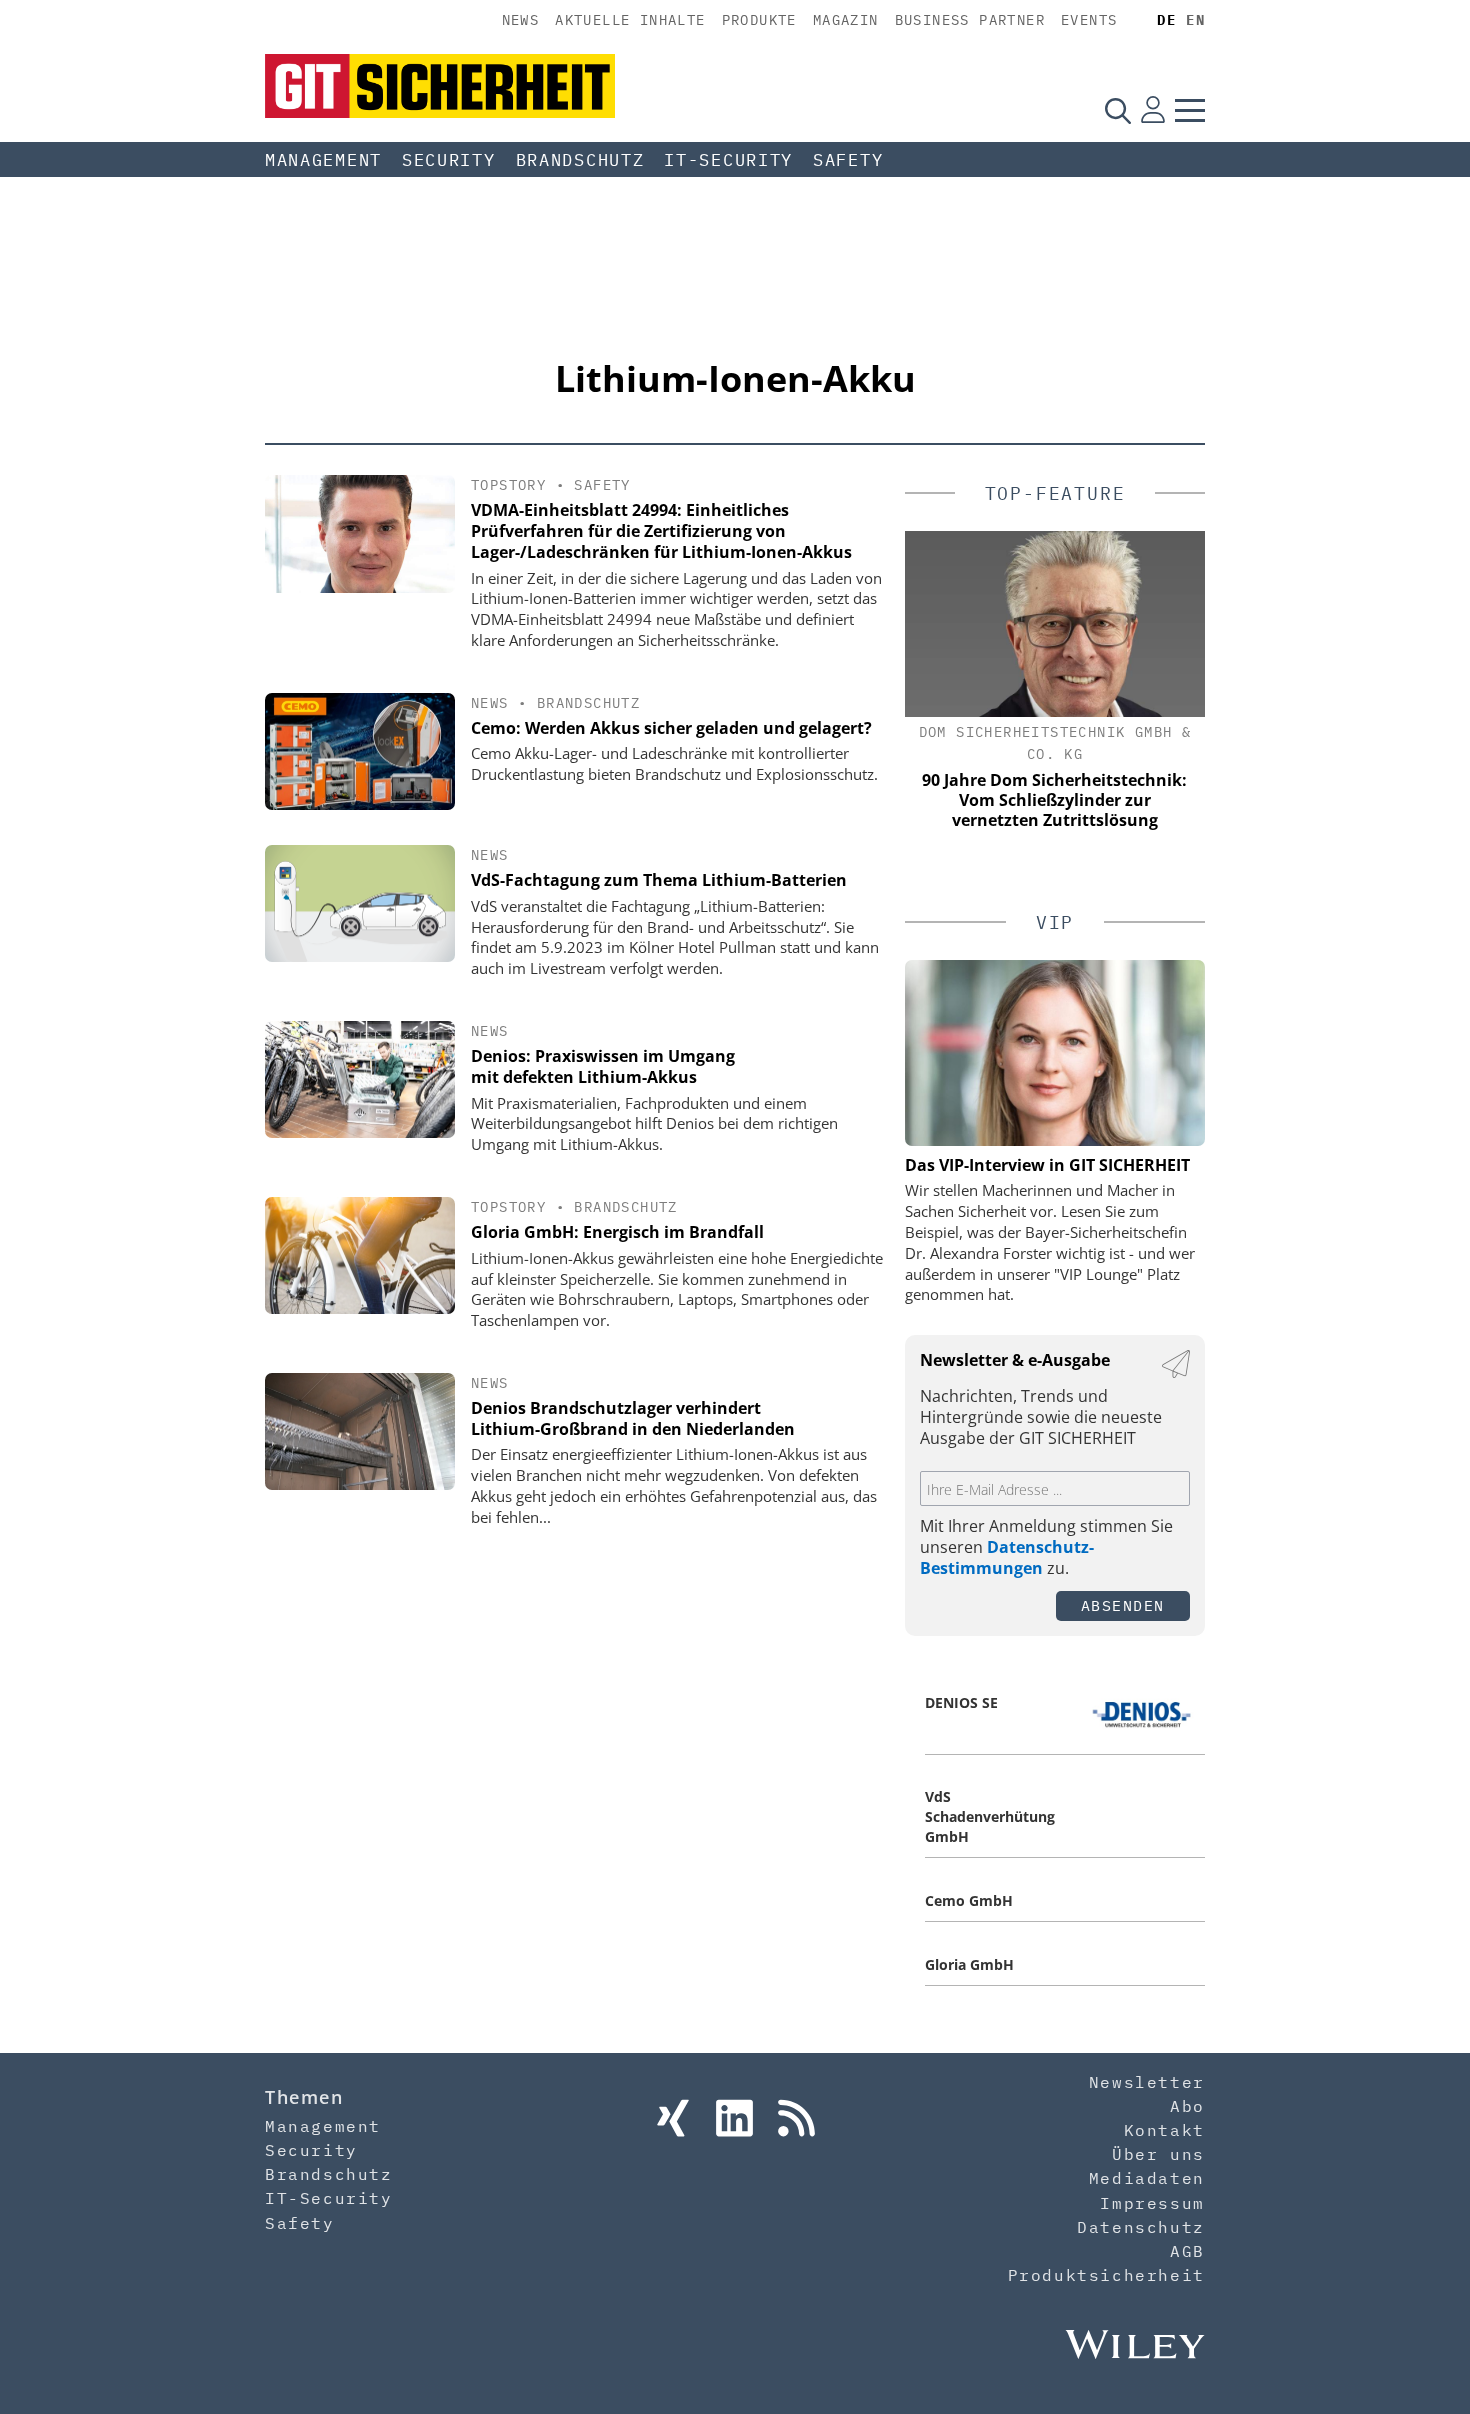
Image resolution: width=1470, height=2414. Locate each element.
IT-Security (728, 160)
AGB (1187, 2251)
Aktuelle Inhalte (630, 20)
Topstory (508, 485)
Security (449, 160)
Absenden (1123, 1605)
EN (1195, 20)
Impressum (1152, 2203)
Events (1089, 20)
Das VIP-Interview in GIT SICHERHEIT (1047, 1165)
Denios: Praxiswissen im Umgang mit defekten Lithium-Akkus (603, 1066)
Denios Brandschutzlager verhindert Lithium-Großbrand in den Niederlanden (633, 1418)
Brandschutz (580, 160)
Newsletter (1147, 2082)
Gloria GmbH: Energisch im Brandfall (617, 1232)
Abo (1187, 2106)
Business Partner (970, 20)
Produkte (759, 20)
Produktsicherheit (1106, 2275)
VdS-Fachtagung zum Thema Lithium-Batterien (659, 880)
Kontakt (1164, 2130)
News (521, 20)
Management (323, 160)
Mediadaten (1147, 2178)
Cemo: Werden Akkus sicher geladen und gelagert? (671, 728)
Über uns (1158, 2154)
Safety (848, 160)
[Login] (1153, 110)
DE (1166, 20)
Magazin (846, 20)
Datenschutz (1141, 2227)
